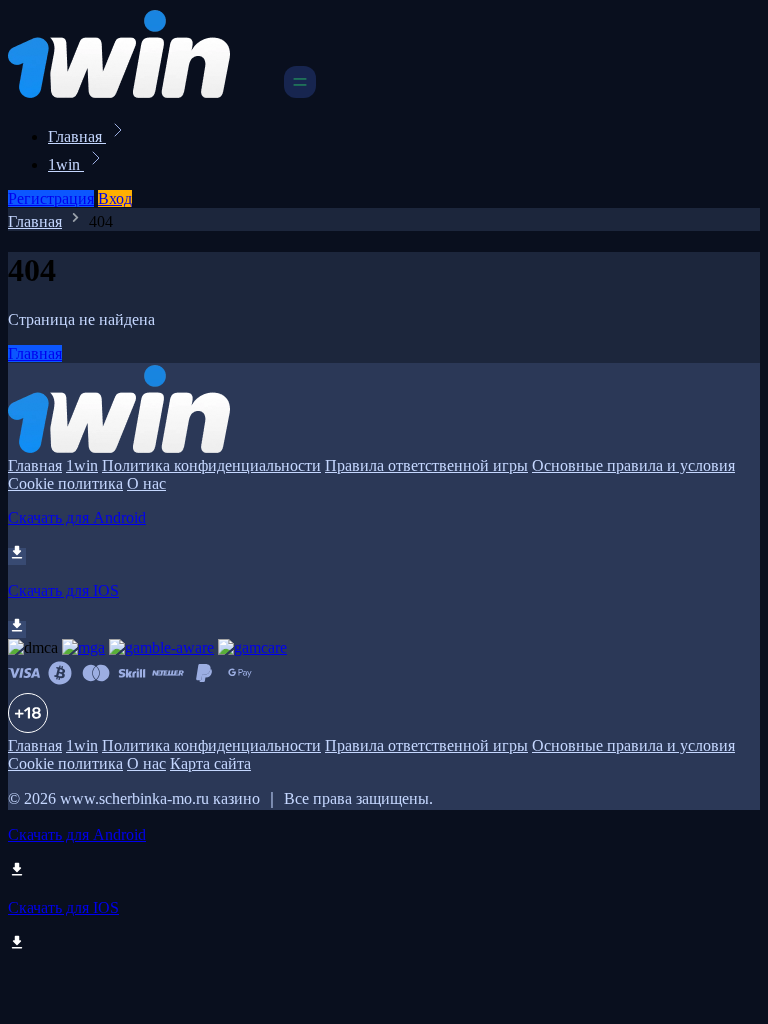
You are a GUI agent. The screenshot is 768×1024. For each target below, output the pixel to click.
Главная (77, 136)
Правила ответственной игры (426, 465)
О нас (146, 483)
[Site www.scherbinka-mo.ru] (144, 92)
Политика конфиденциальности (211, 465)
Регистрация (51, 198)
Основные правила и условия (633, 465)
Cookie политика (65, 483)
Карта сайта (210, 763)
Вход (115, 198)
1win (66, 164)
